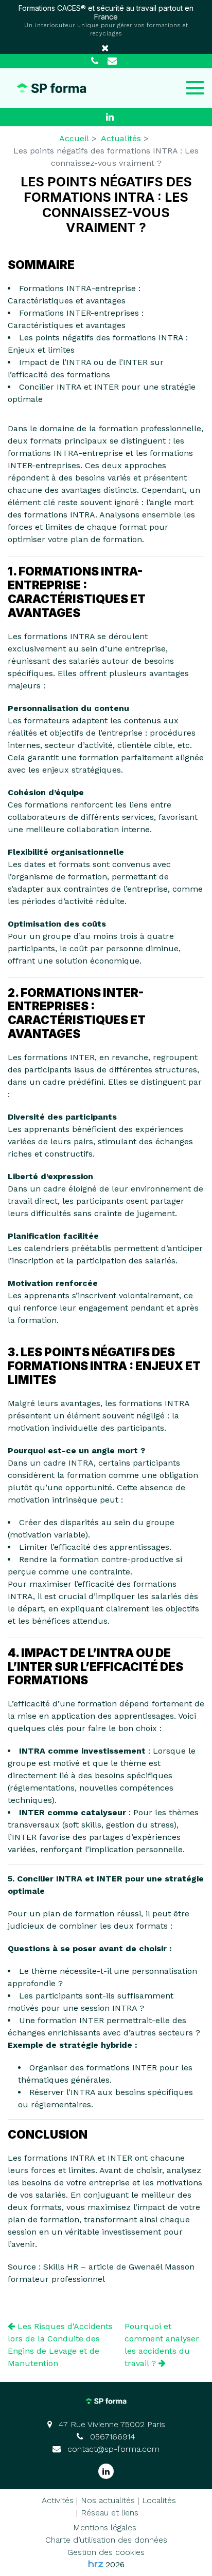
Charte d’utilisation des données (106, 2540)
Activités (58, 2500)
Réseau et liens (110, 2513)
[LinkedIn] (110, 117)
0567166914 (111, 2437)
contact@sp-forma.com (112, 2449)
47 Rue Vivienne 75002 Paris (111, 2424)
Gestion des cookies (106, 2552)
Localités (159, 2500)
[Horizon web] (96, 2564)
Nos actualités (108, 2500)
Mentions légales (105, 2527)
